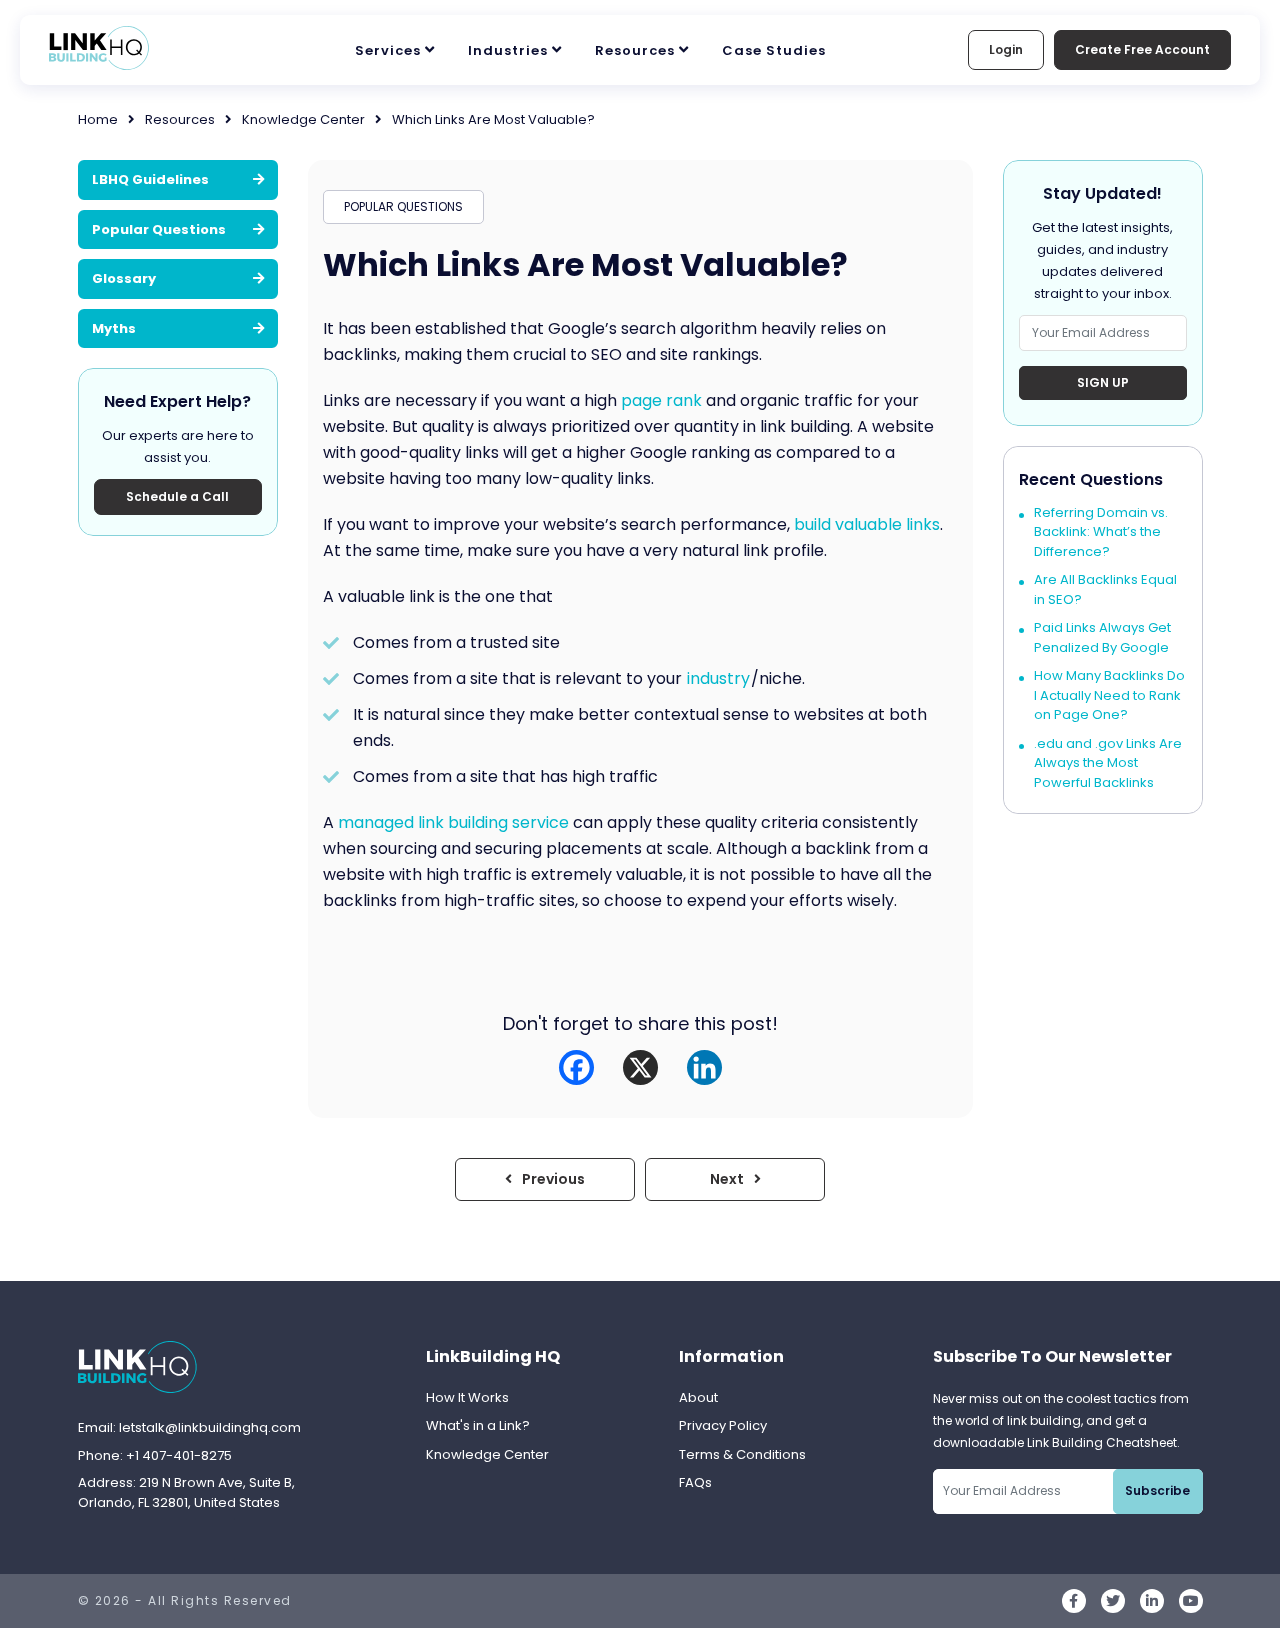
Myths (114, 327)
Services (388, 50)
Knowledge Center (303, 119)
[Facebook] (576, 1067)
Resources (635, 50)
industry (718, 678)
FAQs (695, 1482)
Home (98, 119)
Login (1006, 49)
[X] (640, 1067)
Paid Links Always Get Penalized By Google (1102, 637)
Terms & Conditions (742, 1454)
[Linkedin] (704, 1067)
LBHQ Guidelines (150, 179)
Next (727, 1179)
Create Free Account (1142, 49)
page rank (661, 400)
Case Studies (774, 50)
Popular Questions (159, 228)
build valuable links (867, 524)
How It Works (467, 1397)
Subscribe (1157, 1490)
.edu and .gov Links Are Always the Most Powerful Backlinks (1108, 763)
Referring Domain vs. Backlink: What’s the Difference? (1101, 532)
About (698, 1397)
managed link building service (453, 822)
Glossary (124, 278)
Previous (553, 1179)
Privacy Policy (723, 1425)
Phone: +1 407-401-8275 (155, 1455)
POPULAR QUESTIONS (403, 206)
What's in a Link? (478, 1425)
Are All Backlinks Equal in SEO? (1105, 589)
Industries (508, 50)
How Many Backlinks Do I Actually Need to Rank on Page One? (1109, 695)
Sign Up (1103, 382)
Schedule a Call (177, 496)
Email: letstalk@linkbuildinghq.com (189, 1427)
